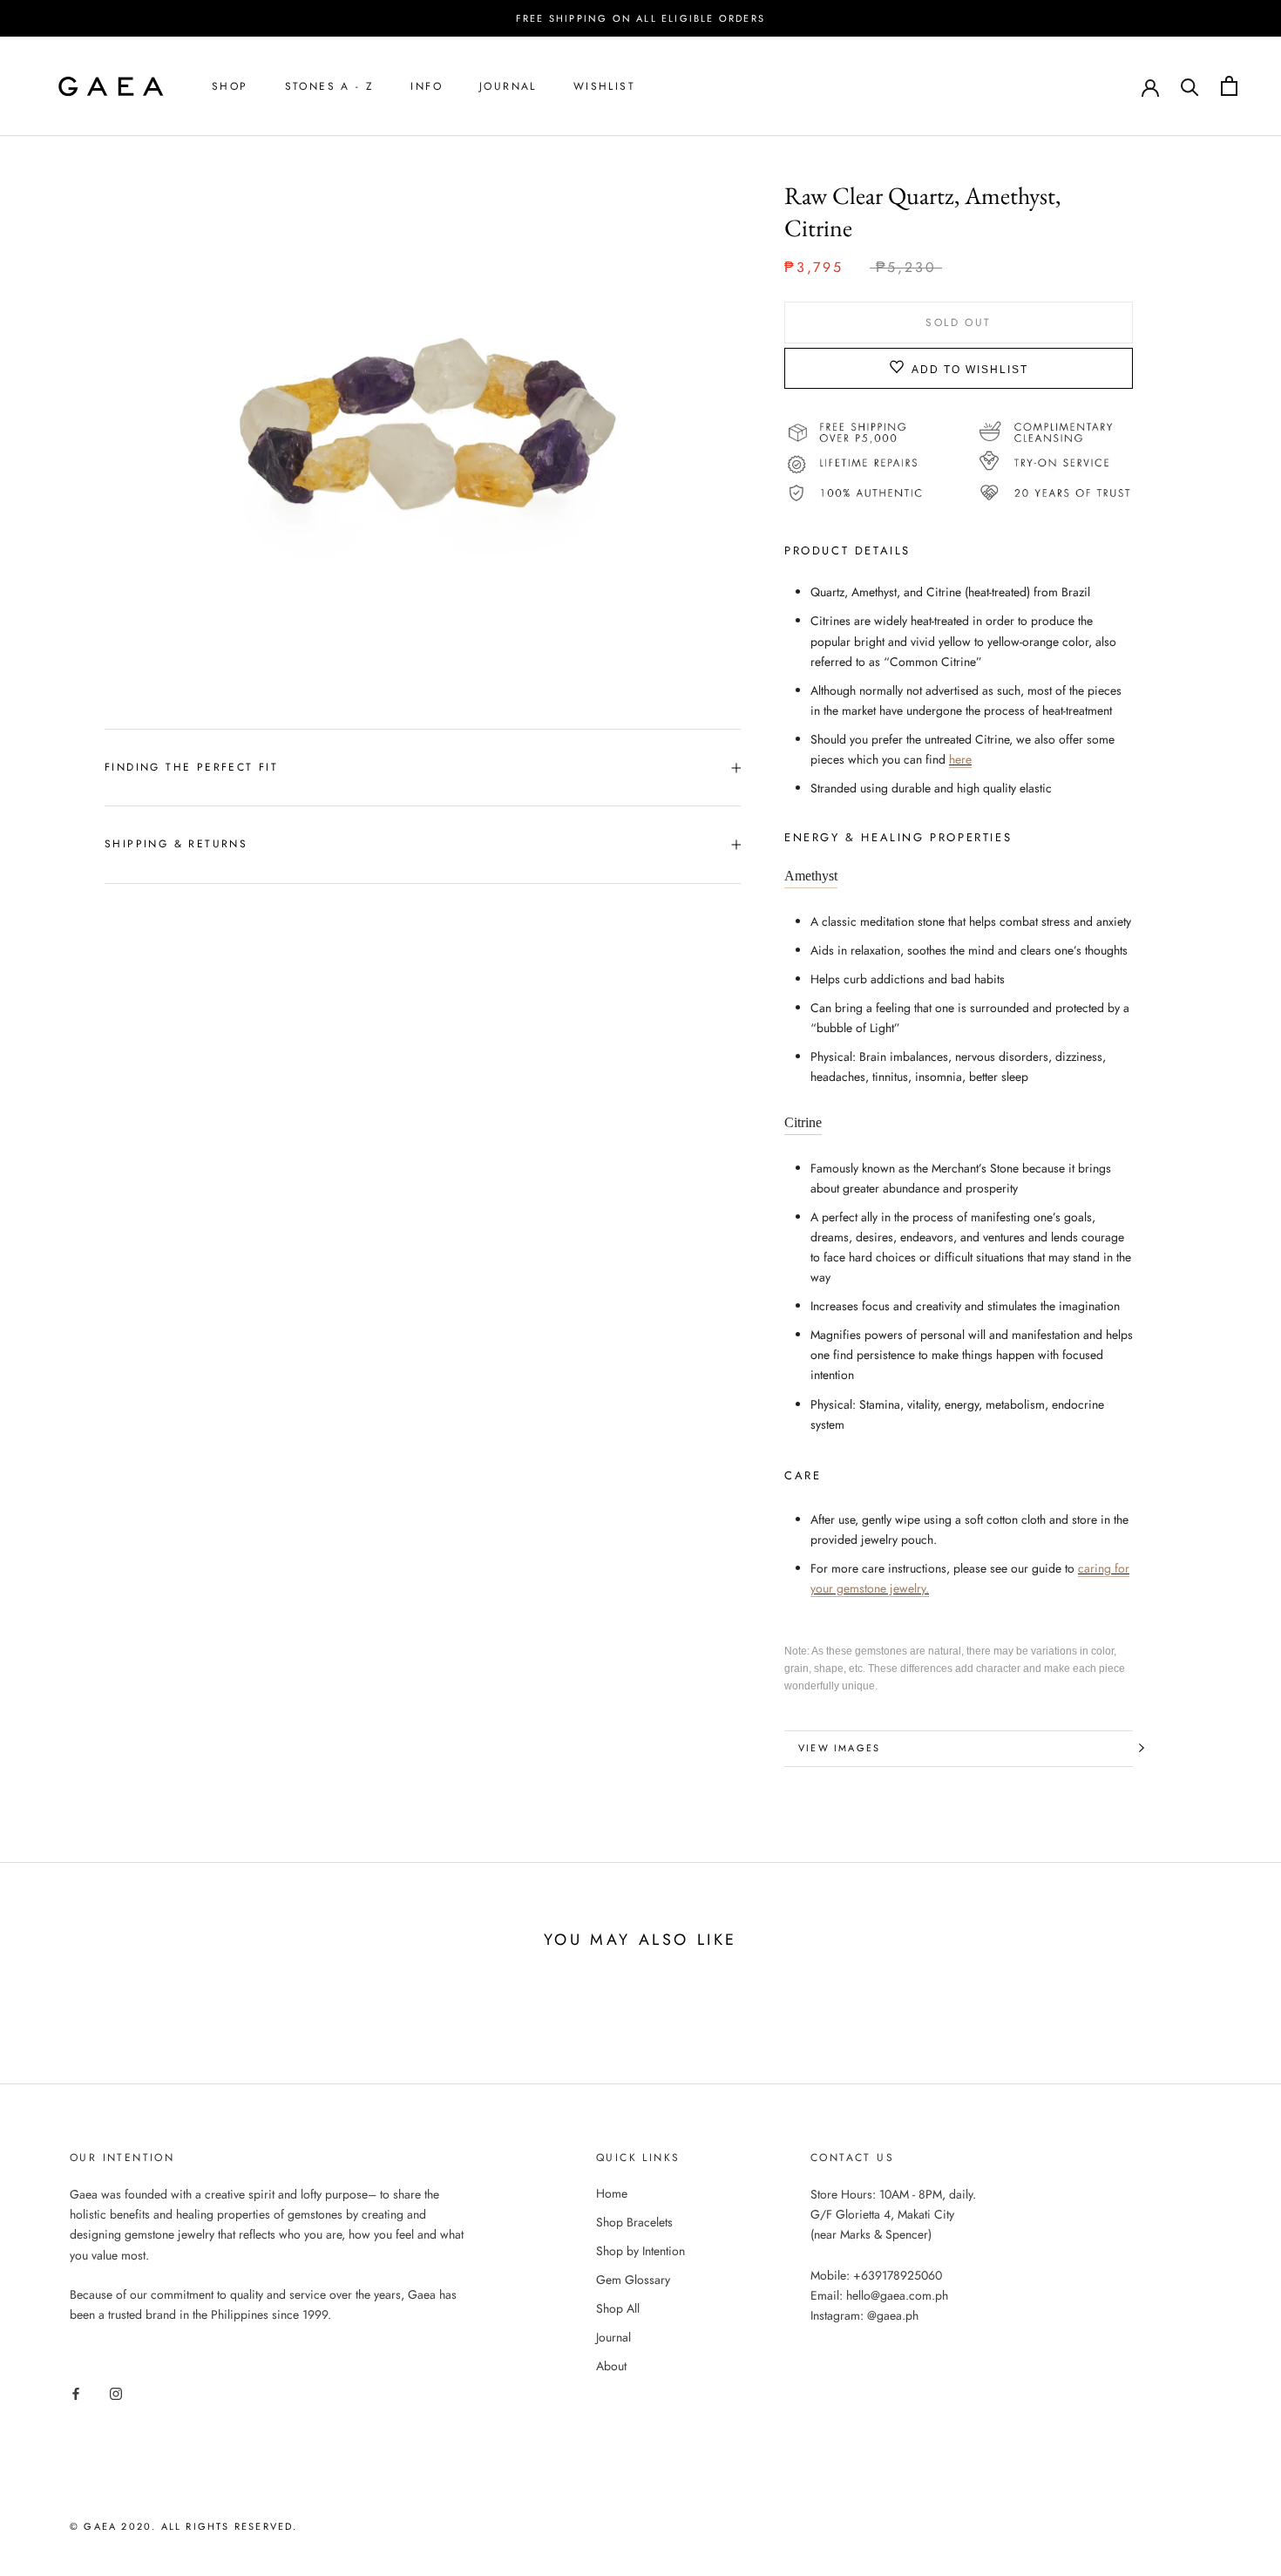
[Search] (1190, 86)
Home (612, 2193)
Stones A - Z (330, 86)
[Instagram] (116, 2392)
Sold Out (958, 322)
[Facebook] (76, 2392)
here (960, 758)
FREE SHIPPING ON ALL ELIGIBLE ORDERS (640, 18)
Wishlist (604, 86)
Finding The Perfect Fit (191, 767)
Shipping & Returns (176, 844)
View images (839, 1748)
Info (427, 86)
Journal (508, 86)
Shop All (618, 2308)
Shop (230, 86)
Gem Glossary (633, 2280)
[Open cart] (1229, 86)
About (611, 2366)
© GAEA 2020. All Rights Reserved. (184, 2526)
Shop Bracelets (634, 2222)
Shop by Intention (640, 2251)
